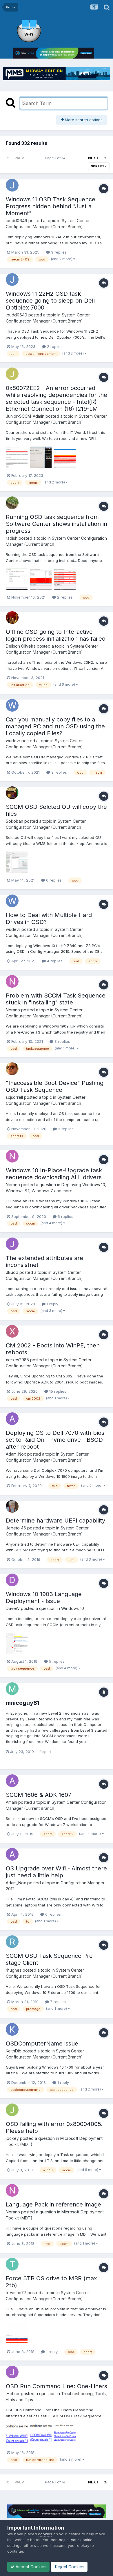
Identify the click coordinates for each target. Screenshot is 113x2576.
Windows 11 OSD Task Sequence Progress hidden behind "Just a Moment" (51, 206)
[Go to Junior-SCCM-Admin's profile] (12, 374)
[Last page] (105, 158)
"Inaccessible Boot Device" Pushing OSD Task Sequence (55, 1086)
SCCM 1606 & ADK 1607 (39, 1795)
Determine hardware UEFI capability (55, 1521)
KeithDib (14, 2051)
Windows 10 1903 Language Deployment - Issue (44, 1598)
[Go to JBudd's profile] (12, 1244)
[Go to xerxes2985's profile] (12, 1331)
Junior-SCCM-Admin (25, 416)
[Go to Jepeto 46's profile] (12, 1506)
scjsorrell (14, 1097)
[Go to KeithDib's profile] (12, 2029)
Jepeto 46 (16, 1528)
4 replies (54, 961)
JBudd (12, 1272)
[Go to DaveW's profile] (12, 1580)
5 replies (56, 1661)
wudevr (13, 741)
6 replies (53, 880)
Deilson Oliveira (21, 646)
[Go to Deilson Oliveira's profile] (12, 618)
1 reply (52, 1304)
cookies (45, 2534)
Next (93, 158)
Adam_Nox (16, 1454)
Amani (11, 1802)
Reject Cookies (69, 2567)
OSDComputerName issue (42, 2043)
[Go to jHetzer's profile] (12, 2372)
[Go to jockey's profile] (12, 2110)
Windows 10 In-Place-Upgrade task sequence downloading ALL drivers (54, 1174)
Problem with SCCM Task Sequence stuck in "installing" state (56, 999)
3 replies (58, 252)
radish (12, 538)
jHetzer (13, 2394)
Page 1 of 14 (56, 158)
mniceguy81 (23, 1703)
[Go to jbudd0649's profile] (12, 185)
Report (45, 1752)
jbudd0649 (17, 221)
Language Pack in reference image (53, 2204)
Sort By (98, 166)
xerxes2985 (17, 1360)
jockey (12, 2138)
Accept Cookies (30, 2567)
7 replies (57, 2002)
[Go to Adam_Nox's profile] (12, 1419)
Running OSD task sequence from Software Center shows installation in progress (57, 524)
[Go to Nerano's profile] (12, 981)
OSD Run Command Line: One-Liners (57, 2386)
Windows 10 (73, 1608)
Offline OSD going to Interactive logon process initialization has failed (56, 635)
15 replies (57, 1391)
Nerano (13, 1010)
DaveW (13, 1608)
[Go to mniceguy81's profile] (12, 1689)
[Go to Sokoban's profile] (12, 793)
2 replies (54, 346)
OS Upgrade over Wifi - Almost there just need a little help (56, 1872)
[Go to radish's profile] (12, 503)
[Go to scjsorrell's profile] (12, 1069)
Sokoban (14, 821)
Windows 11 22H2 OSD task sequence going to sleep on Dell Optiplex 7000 (50, 301)
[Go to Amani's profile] (12, 1781)
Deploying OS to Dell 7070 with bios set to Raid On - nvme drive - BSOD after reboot (55, 1440)
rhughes (14, 1970)
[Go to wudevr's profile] (12, 705)
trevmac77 (16, 2293)
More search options (83, 120)
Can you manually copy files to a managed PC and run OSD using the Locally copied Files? (55, 726)
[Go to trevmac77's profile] (12, 2264)
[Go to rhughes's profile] (12, 1942)
